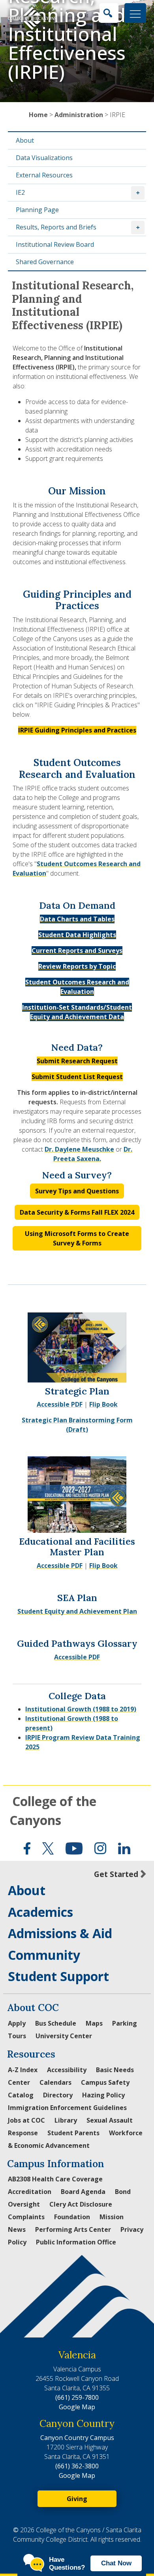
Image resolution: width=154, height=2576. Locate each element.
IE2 (20, 192)
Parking (125, 2023)
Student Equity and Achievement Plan (77, 1611)
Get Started (116, 1874)
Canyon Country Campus (77, 2438)
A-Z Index (23, 2070)
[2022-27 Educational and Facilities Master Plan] (77, 1494)
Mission (112, 2217)
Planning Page (37, 210)
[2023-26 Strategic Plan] (77, 1346)
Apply (17, 2023)
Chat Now (116, 2563)
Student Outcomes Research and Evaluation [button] (77, 987)
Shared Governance (45, 262)
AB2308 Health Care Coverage (55, 2179)
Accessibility (67, 2070)
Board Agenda (83, 2192)
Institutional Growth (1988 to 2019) (81, 1709)
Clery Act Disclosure (81, 2204)
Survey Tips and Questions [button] (77, 1191)
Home (38, 115)
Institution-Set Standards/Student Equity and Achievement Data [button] (77, 1012)
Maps (94, 2023)
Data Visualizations (44, 158)
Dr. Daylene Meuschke (79, 1149)
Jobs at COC (26, 2120)
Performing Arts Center (73, 2229)
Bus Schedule (56, 2023)
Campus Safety (105, 2082)
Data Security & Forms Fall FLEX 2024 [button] (77, 1212)
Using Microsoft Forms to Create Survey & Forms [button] (77, 1238)
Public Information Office (76, 2242)
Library (66, 2120)
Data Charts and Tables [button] (77, 919)
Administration (79, 115)
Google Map (77, 2407)
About (25, 140)
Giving (77, 2499)
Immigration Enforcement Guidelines (67, 2108)
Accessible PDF (60, 1404)
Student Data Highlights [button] (77, 935)
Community (44, 1955)
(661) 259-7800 (77, 2397)
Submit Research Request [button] (77, 1061)
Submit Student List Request (77, 1077)
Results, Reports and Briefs (56, 227)
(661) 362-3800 (77, 2466)
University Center (64, 2036)
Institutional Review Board (55, 244)
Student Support (58, 1976)
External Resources (44, 175)
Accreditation (30, 2192)
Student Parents (73, 2133)
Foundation (72, 2217)
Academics (40, 1912)
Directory (58, 2095)
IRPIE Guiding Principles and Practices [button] (77, 730)
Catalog (21, 2095)
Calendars (55, 2082)
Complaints (26, 2217)
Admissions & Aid (60, 1933)
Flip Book (103, 1404)
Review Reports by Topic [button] (77, 966)
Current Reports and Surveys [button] (77, 951)
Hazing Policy (103, 2095)
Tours (17, 2036)
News (17, 2229)
